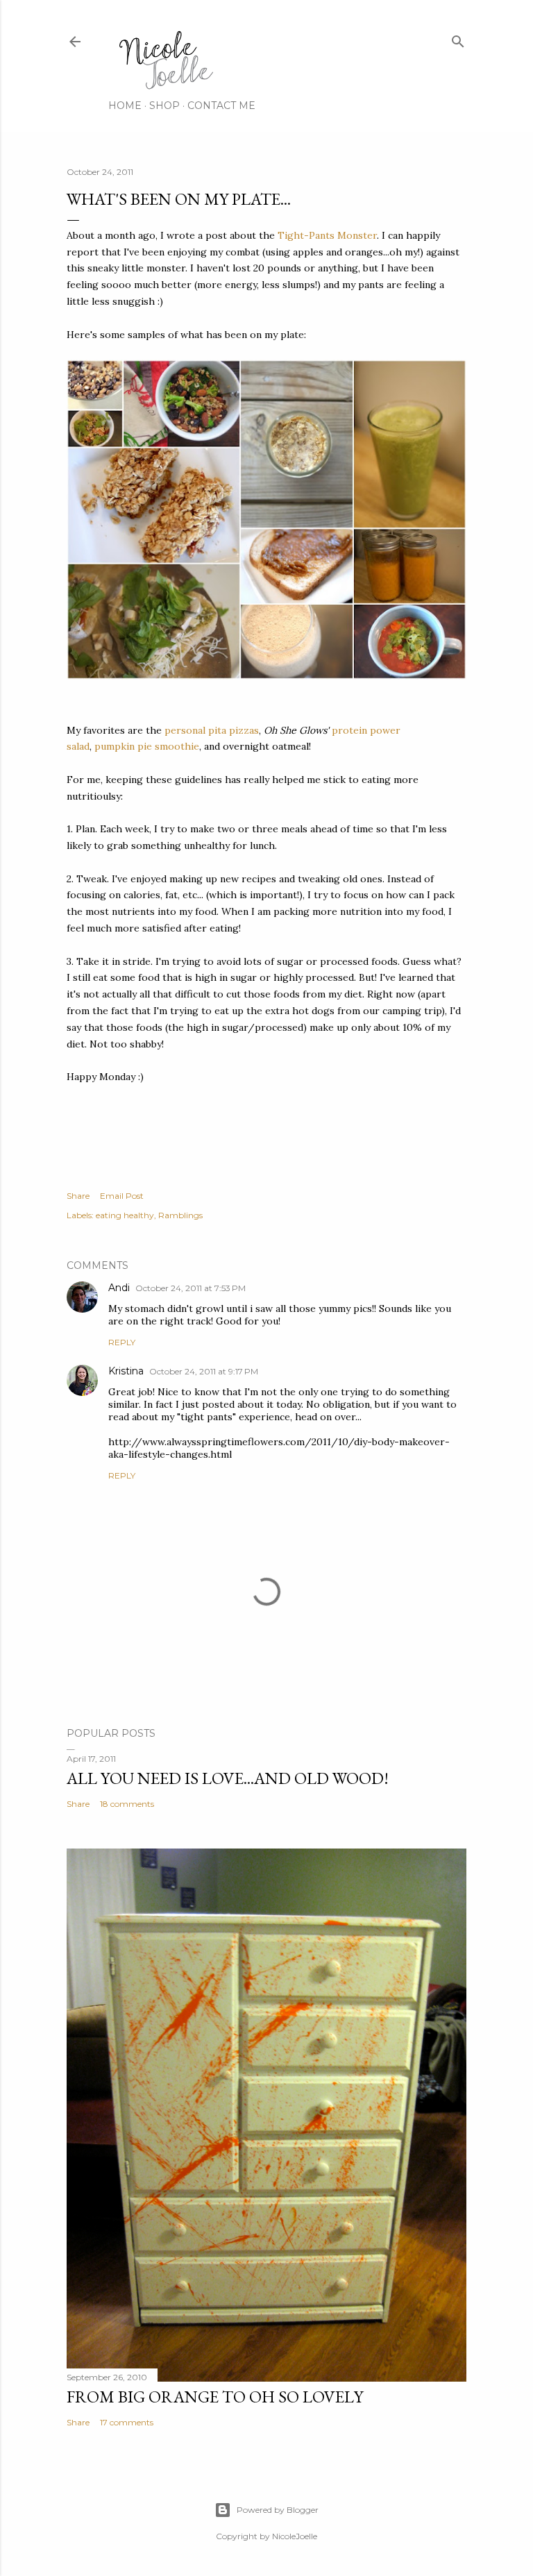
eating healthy (125, 1215)
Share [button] (78, 1196)
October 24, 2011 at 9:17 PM (204, 1371)
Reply (122, 1342)
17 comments (127, 2422)
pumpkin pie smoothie (147, 746)
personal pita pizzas (212, 730)
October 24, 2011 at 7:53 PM (191, 1288)
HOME (125, 106)
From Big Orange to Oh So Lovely (215, 2397)
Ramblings (180, 1215)
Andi (119, 1288)
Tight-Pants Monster (327, 235)
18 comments (127, 1804)
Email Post (122, 1196)
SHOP (164, 106)
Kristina (126, 1371)
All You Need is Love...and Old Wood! (228, 1778)
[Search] (458, 39)
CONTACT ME (221, 106)
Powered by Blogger (278, 2510)
